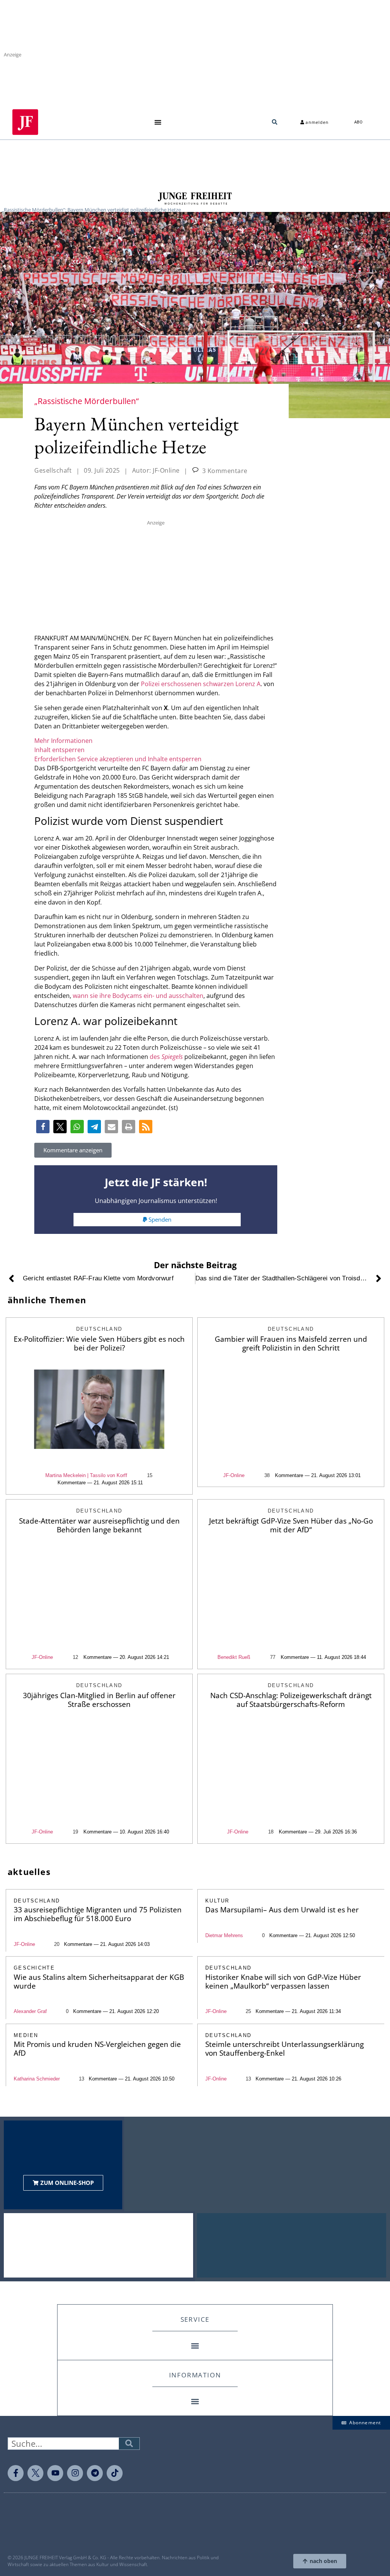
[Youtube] (55, 2473)
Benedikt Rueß (234, 1657)
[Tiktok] (115, 2473)
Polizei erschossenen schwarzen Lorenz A (201, 684)
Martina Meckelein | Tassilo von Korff (86, 1475)
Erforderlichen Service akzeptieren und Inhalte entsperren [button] (118, 759)
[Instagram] (75, 2473)
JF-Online (234, 1475)
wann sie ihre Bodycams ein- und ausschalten (138, 996)
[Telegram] (95, 2473)
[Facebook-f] (16, 2473)
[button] (158, 122)
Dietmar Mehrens (224, 1935)
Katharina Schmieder (37, 2079)
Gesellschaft (53, 470)
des (166, 1057)
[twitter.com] (35, 2473)
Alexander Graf (30, 2011)
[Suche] (129, 2444)
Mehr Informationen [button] (63, 741)
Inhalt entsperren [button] (59, 750)
